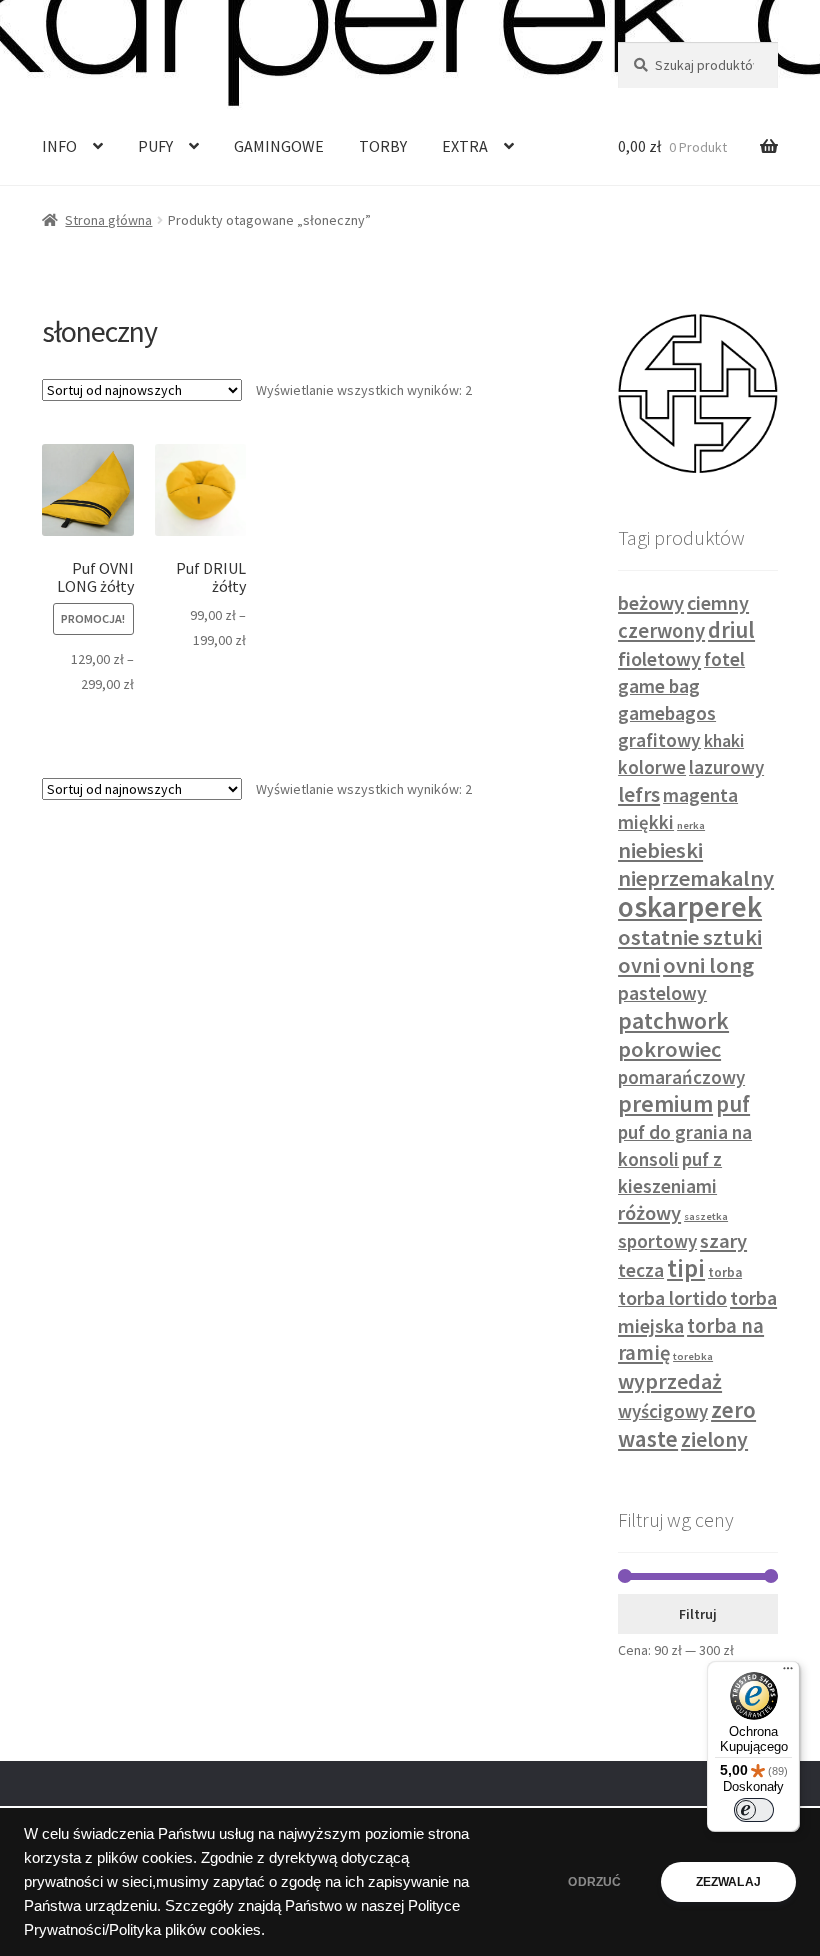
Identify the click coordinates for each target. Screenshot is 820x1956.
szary (723, 1241)
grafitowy (659, 740)
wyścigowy (663, 1411)
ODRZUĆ (594, 1882)
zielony (714, 1439)
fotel (724, 659)
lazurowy (726, 767)
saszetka (706, 1216)
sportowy (657, 1241)
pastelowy (662, 993)
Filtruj (698, 1614)
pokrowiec (669, 1049)
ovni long (708, 965)
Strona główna (108, 220)
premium (665, 1104)
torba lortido (672, 1298)
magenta (700, 795)
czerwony (661, 631)
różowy (649, 1213)
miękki (646, 822)
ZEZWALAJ (728, 1882)
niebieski (660, 850)
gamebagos (667, 713)
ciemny (718, 602)
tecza (641, 1270)
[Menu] (788, 1673)
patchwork (673, 1020)
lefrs (639, 794)
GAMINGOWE (279, 146)
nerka (691, 825)
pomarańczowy (681, 1077)
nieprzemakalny (696, 878)
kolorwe (652, 767)
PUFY (155, 146)
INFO (59, 146)
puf (733, 1104)
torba (725, 1272)
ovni (639, 965)
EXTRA (465, 146)
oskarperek (690, 906)
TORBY (383, 146)
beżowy (651, 603)
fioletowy (659, 658)
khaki (724, 741)
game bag (659, 686)
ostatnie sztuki (690, 937)
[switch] (754, 1810)
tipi (686, 1268)
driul (731, 630)
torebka (693, 1356)
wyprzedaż (670, 1381)
